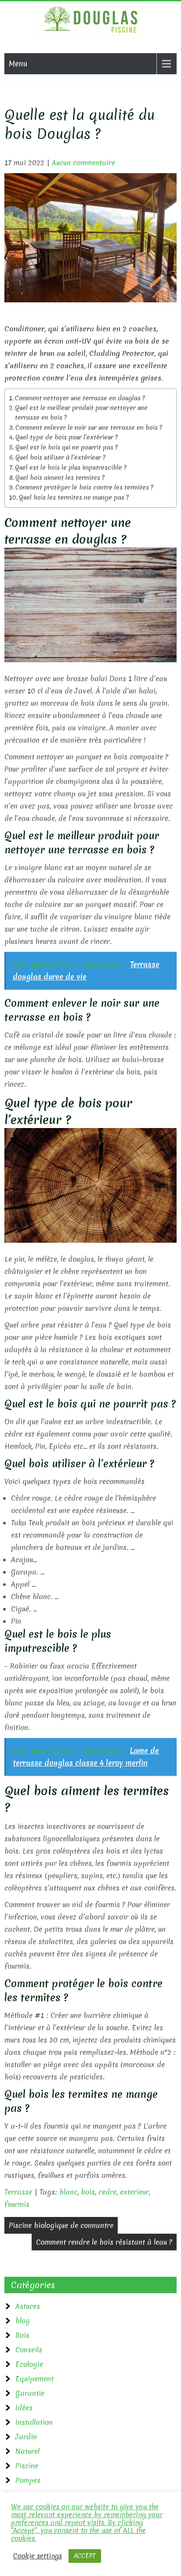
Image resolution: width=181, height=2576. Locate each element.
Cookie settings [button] (38, 2556)
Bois (22, 2335)
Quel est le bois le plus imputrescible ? (71, 468)
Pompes (28, 2480)
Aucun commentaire (83, 163)
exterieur (134, 2192)
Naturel (27, 2451)
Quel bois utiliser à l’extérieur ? (60, 457)
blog (23, 2321)
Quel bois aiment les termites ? (60, 478)
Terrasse (18, 2192)
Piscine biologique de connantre (61, 2225)
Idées (24, 2408)
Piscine (27, 2466)
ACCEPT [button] (85, 2556)
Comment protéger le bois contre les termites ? (84, 487)
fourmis (17, 2204)
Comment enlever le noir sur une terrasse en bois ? (89, 428)
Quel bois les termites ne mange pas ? (74, 497)
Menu (18, 63)
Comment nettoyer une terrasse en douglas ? (80, 398)
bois (88, 2192)
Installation (34, 2422)
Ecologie (29, 2364)
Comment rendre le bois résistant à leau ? (104, 2242)
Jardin (26, 2437)
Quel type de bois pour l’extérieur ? (67, 437)
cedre (107, 2192)
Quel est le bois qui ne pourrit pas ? (67, 447)
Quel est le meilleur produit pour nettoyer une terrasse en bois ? (81, 413)
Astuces (28, 2306)
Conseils (29, 2350)
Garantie (30, 2393)
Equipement (34, 2379)
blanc (68, 2192)
